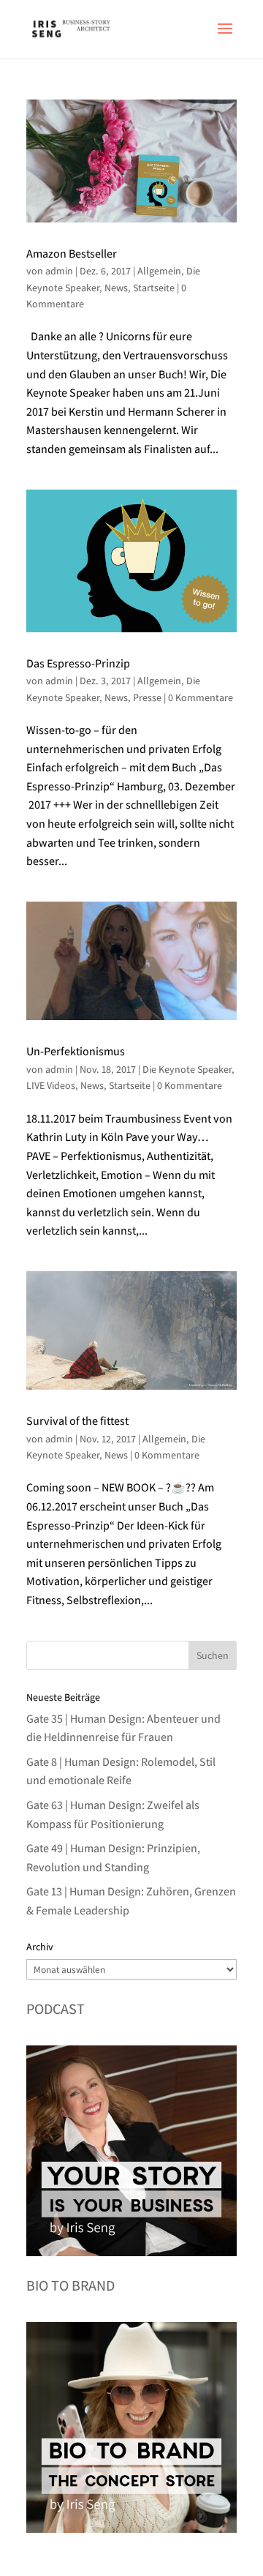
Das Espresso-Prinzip (78, 663)
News (116, 288)
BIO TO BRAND (70, 2285)
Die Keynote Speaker (187, 1069)
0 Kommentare (201, 697)
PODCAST (56, 2009)
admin (59, 271)
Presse (147, 697)
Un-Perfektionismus (76, 1051)
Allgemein (159, 271)
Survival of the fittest (77, 1421)
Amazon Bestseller (72, 254)
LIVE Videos (51, 1085)
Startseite (154, 288)
